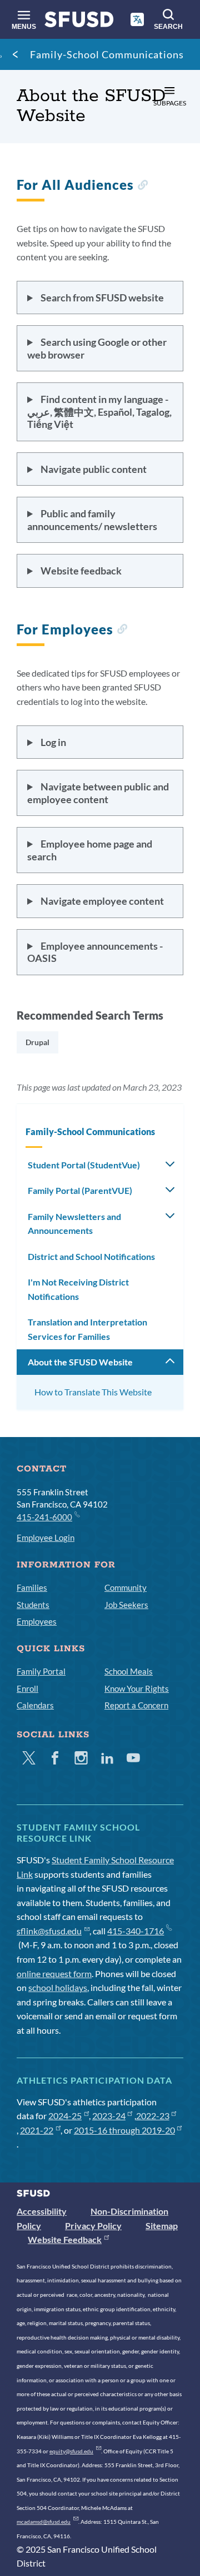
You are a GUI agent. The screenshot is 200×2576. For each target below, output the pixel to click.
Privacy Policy (93, 2225)
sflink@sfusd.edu (49, 1931)
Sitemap (162, 2225)
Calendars (35, 1705)
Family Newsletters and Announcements (74, 1224)
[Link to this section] (142, 186)
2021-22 (37, 2130)
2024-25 (65, 2116)
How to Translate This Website (93, 1392)
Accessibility (42, 2211)
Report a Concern (136, 1705)
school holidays (58, 1987)
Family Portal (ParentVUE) (80, 1190)
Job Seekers (126, 1605)
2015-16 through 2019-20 (124, 2130)
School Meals (129, 1671)
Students (33, 1605)
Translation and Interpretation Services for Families (87, 1329)
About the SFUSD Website (80, 1362)
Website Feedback (65, 2239)
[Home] (79, 22)
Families (32, 1587)
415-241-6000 (44, 1517)
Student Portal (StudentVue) (84, 1165)
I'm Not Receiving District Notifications (78, 1289)
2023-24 (109, 2116)
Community (126, 1587)
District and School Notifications (91, 1256)
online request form (54, 1973)
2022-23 (153, 2116)
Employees (37, 1621)
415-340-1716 (136, 1931)
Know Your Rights (137, 1688)
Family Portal (41, 1671)
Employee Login (46, 1537)
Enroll (27, 1688)
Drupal (37, 1042)
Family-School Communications (107, 54)
